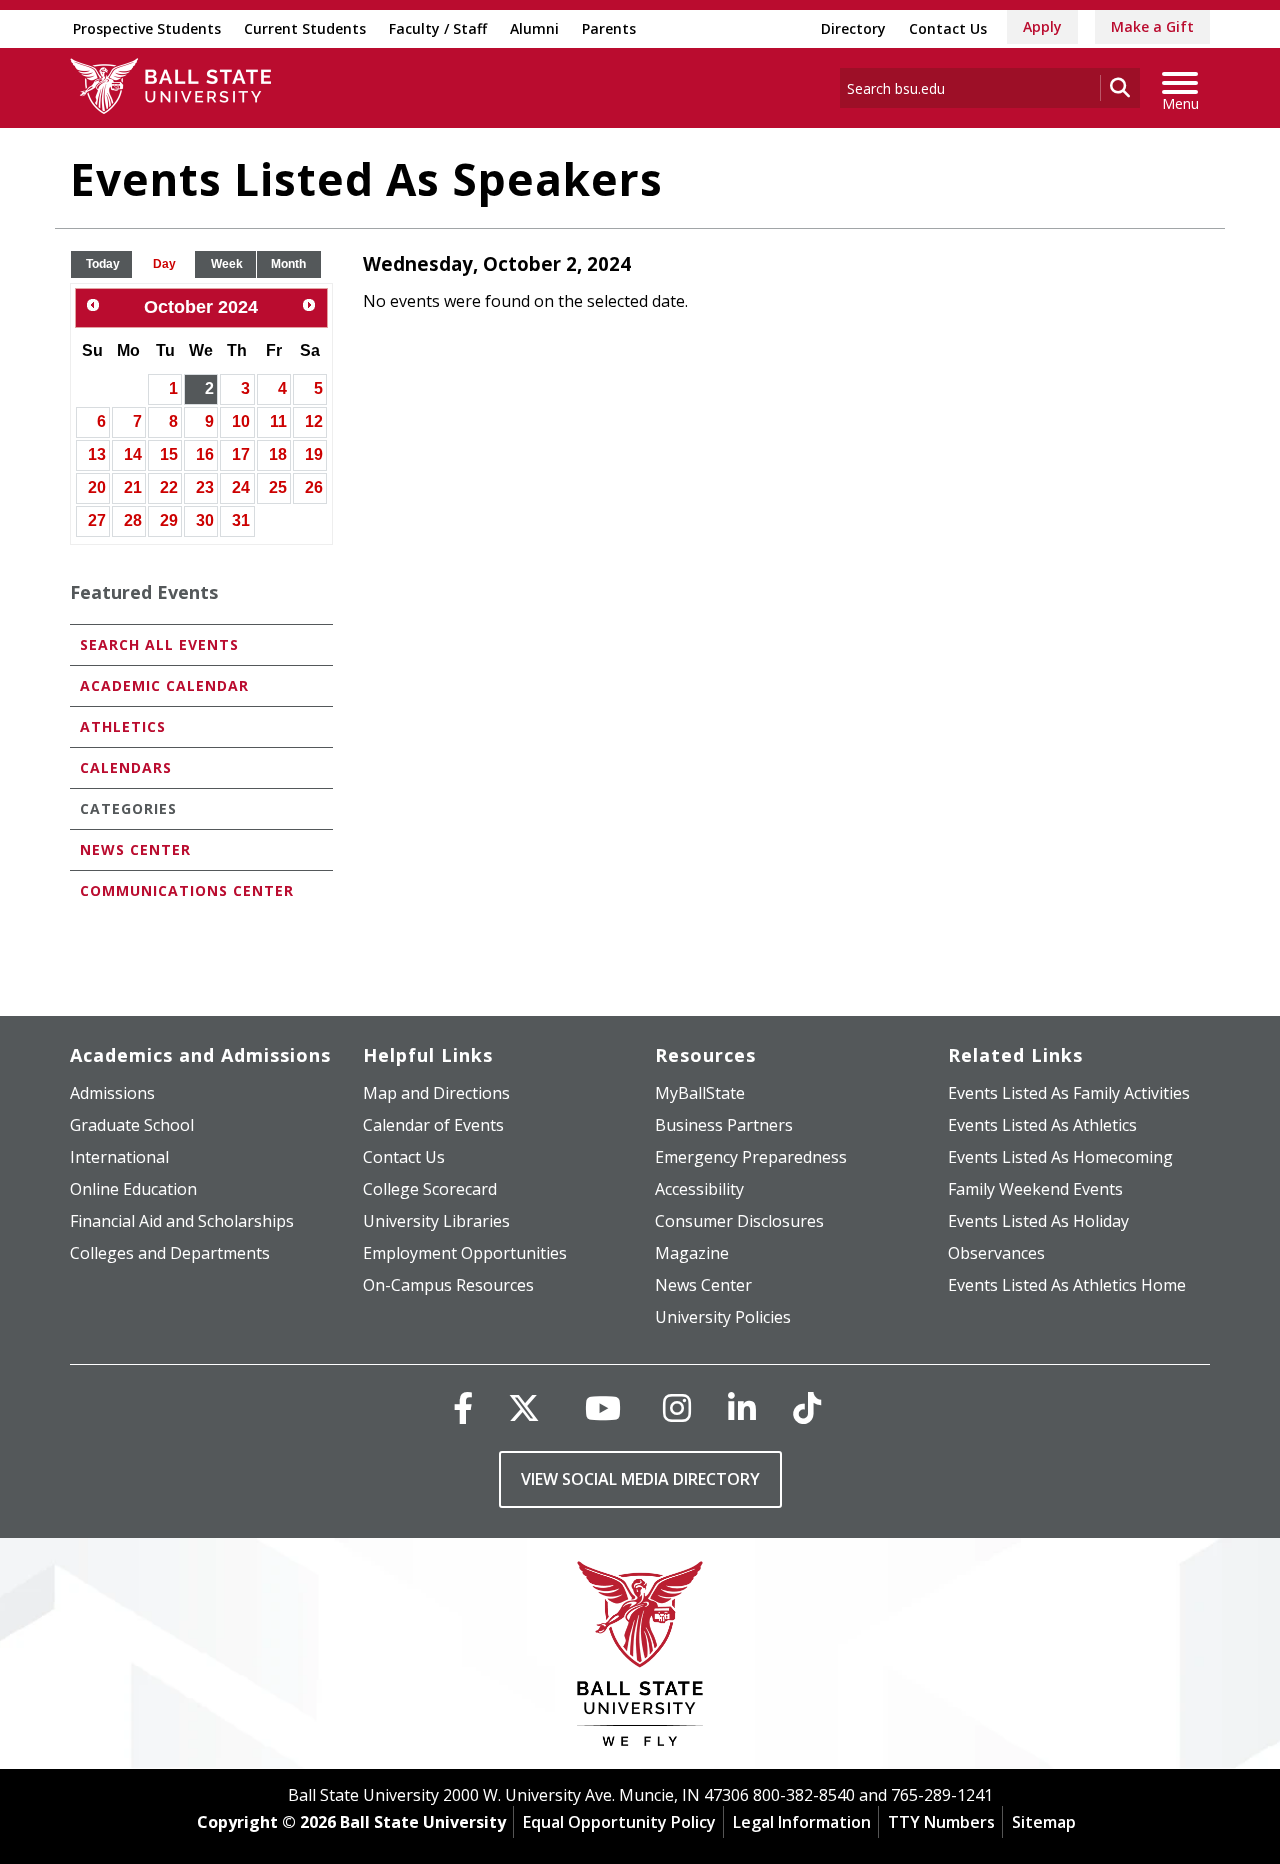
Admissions (112, 1093)
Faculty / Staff (438, 28)
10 (241, 421)
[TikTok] (807, 1407)
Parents (609, 28)
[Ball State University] (640, 1658)
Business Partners (724, 1125)
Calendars (126, 767)
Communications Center (187, 890)
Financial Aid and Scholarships (182, 1221)
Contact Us (948, 28)
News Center (135, 849)
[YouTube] (603, 1407)
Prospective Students (147, 28)
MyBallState (700, 1093)
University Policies (723, 1317)
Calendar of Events (433, 1125)
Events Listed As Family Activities (1069, 1093)
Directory (853, 28)
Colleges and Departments (170, 1253)
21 (133, 487)
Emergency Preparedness (751, 1157)
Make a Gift (1152, 26)
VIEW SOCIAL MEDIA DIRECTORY (640, 1479)
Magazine (692, 1253)
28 (133, 520)
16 (205, 454)
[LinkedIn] (742, 1407)
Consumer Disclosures (739, 1221)
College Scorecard (430, 1189)
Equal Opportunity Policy (619, 1822)
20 (97, 487)
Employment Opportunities (465, 1253)
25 (278, 487)
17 (241, 454)
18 (278, 454)
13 (97, 454)
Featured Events (144, 592)
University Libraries (436, 1221)
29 (169, 520)
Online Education (133, 1189)
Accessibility (699, 1189)
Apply (1042, 26)
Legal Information (802, 1822)
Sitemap (1044, 1822)
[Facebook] (463, 1407)
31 (241, 520)
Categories (128, 808)
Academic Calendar (164, 685)
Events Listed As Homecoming (1060, 1157)
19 (314, 454)
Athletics (123, 726)
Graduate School (132, 1125)
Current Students (305, 28)
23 (205, 487)
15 (169, 454)
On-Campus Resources (448, 1285)
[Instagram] (677, 1407)
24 (241, 487)
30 (205, 520)
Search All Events (159, 644)
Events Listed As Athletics (1042, 1125)
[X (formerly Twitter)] (524, 1407)
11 (278, 421)
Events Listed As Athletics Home (1067, 1285)
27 (97, 520)
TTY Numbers (941, 1822)
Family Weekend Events (1035, 1189)
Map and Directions (436, 1093)
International (119, 1157)
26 (314, 487)
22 (169, 487)
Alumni (534, 28)
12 (314, 421)
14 (133, 454)
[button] (103, 264)
